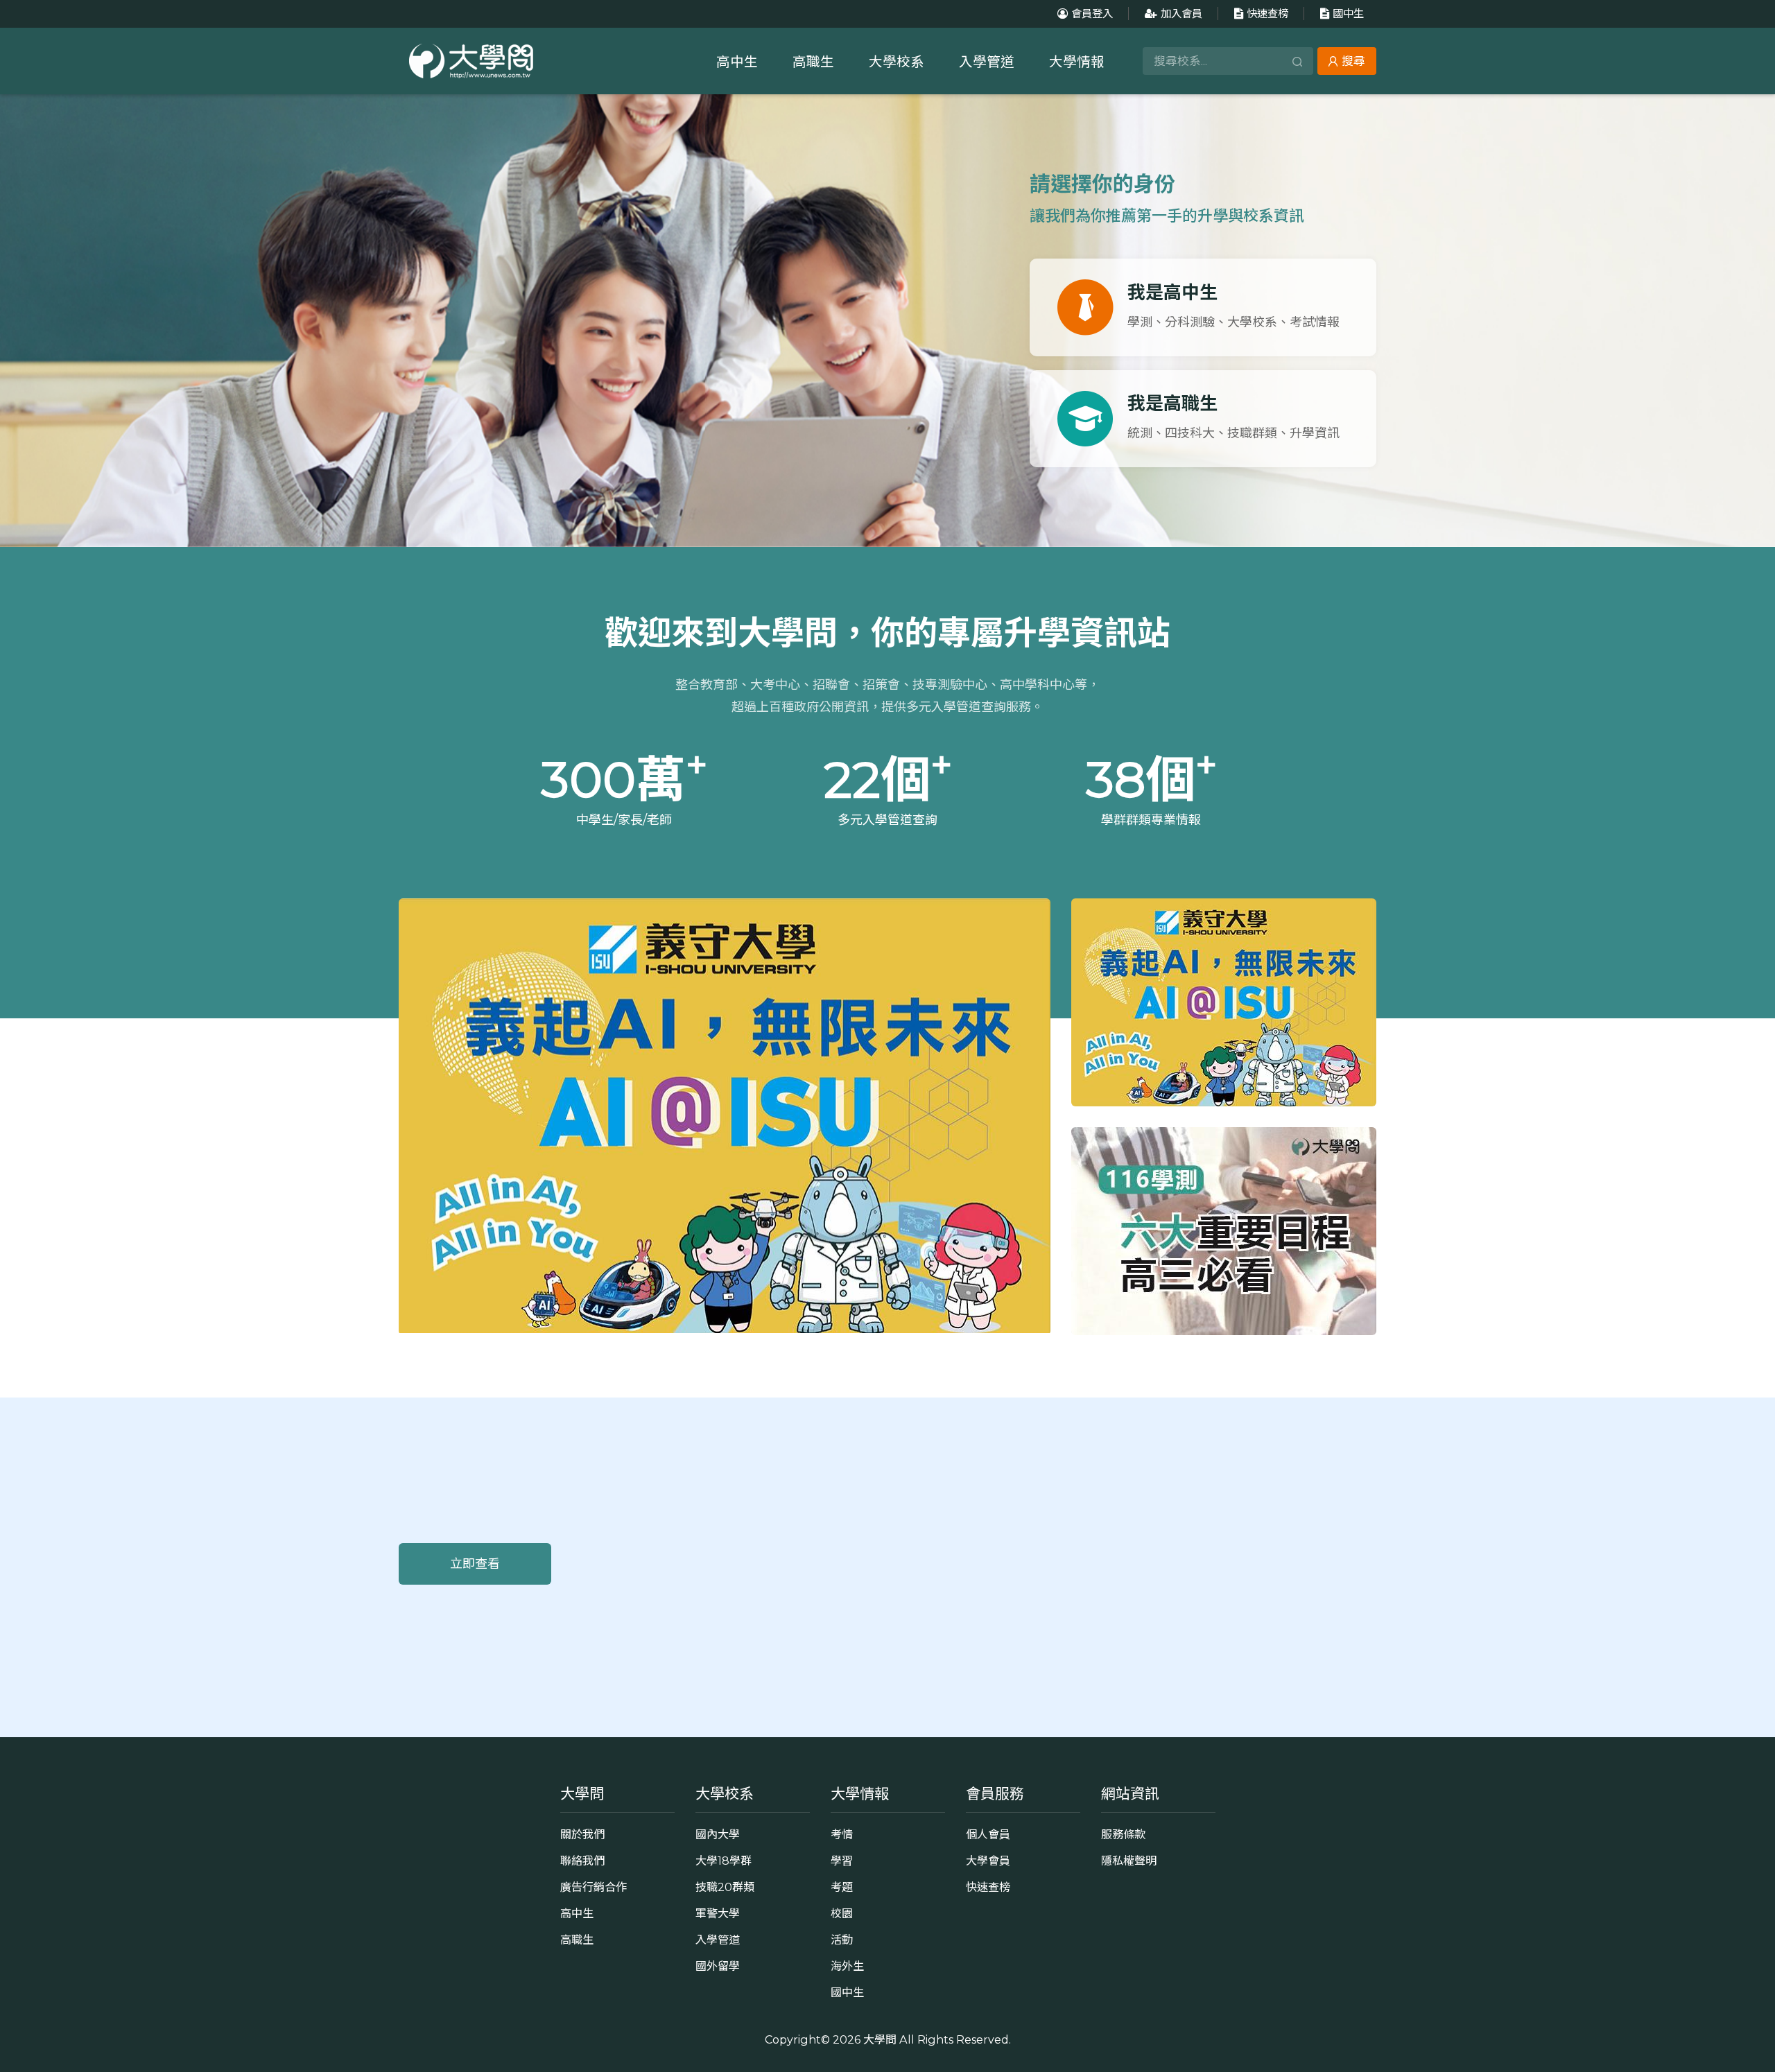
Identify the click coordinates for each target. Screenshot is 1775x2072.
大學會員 (988, 1861)
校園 (842, 1913)
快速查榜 (1267, 14)
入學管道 (987, 62)
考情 (842, 1834)
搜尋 (1353, 61)
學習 (842, 1861)
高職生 (813, 62)
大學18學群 (724, 1861)
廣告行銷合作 (594, 1887)
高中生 (737, 62)
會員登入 (1092, 14)
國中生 (1348, 14)
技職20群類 (725, 1887)
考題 (842, 1887)
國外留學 (718, 1966)
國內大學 (718, 1834)
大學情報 (1077, 62)
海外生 (847, 1966)
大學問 (880, 2039)
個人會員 (988, 1834)
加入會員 (1181, 14)
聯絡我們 (582, 1861)
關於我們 (582, 1834)
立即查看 (475, 1564)
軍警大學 (718, 1913)
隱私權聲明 (1129, 1861)
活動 (842, 1940)
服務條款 (1123, 1834)
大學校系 (897, 62)
